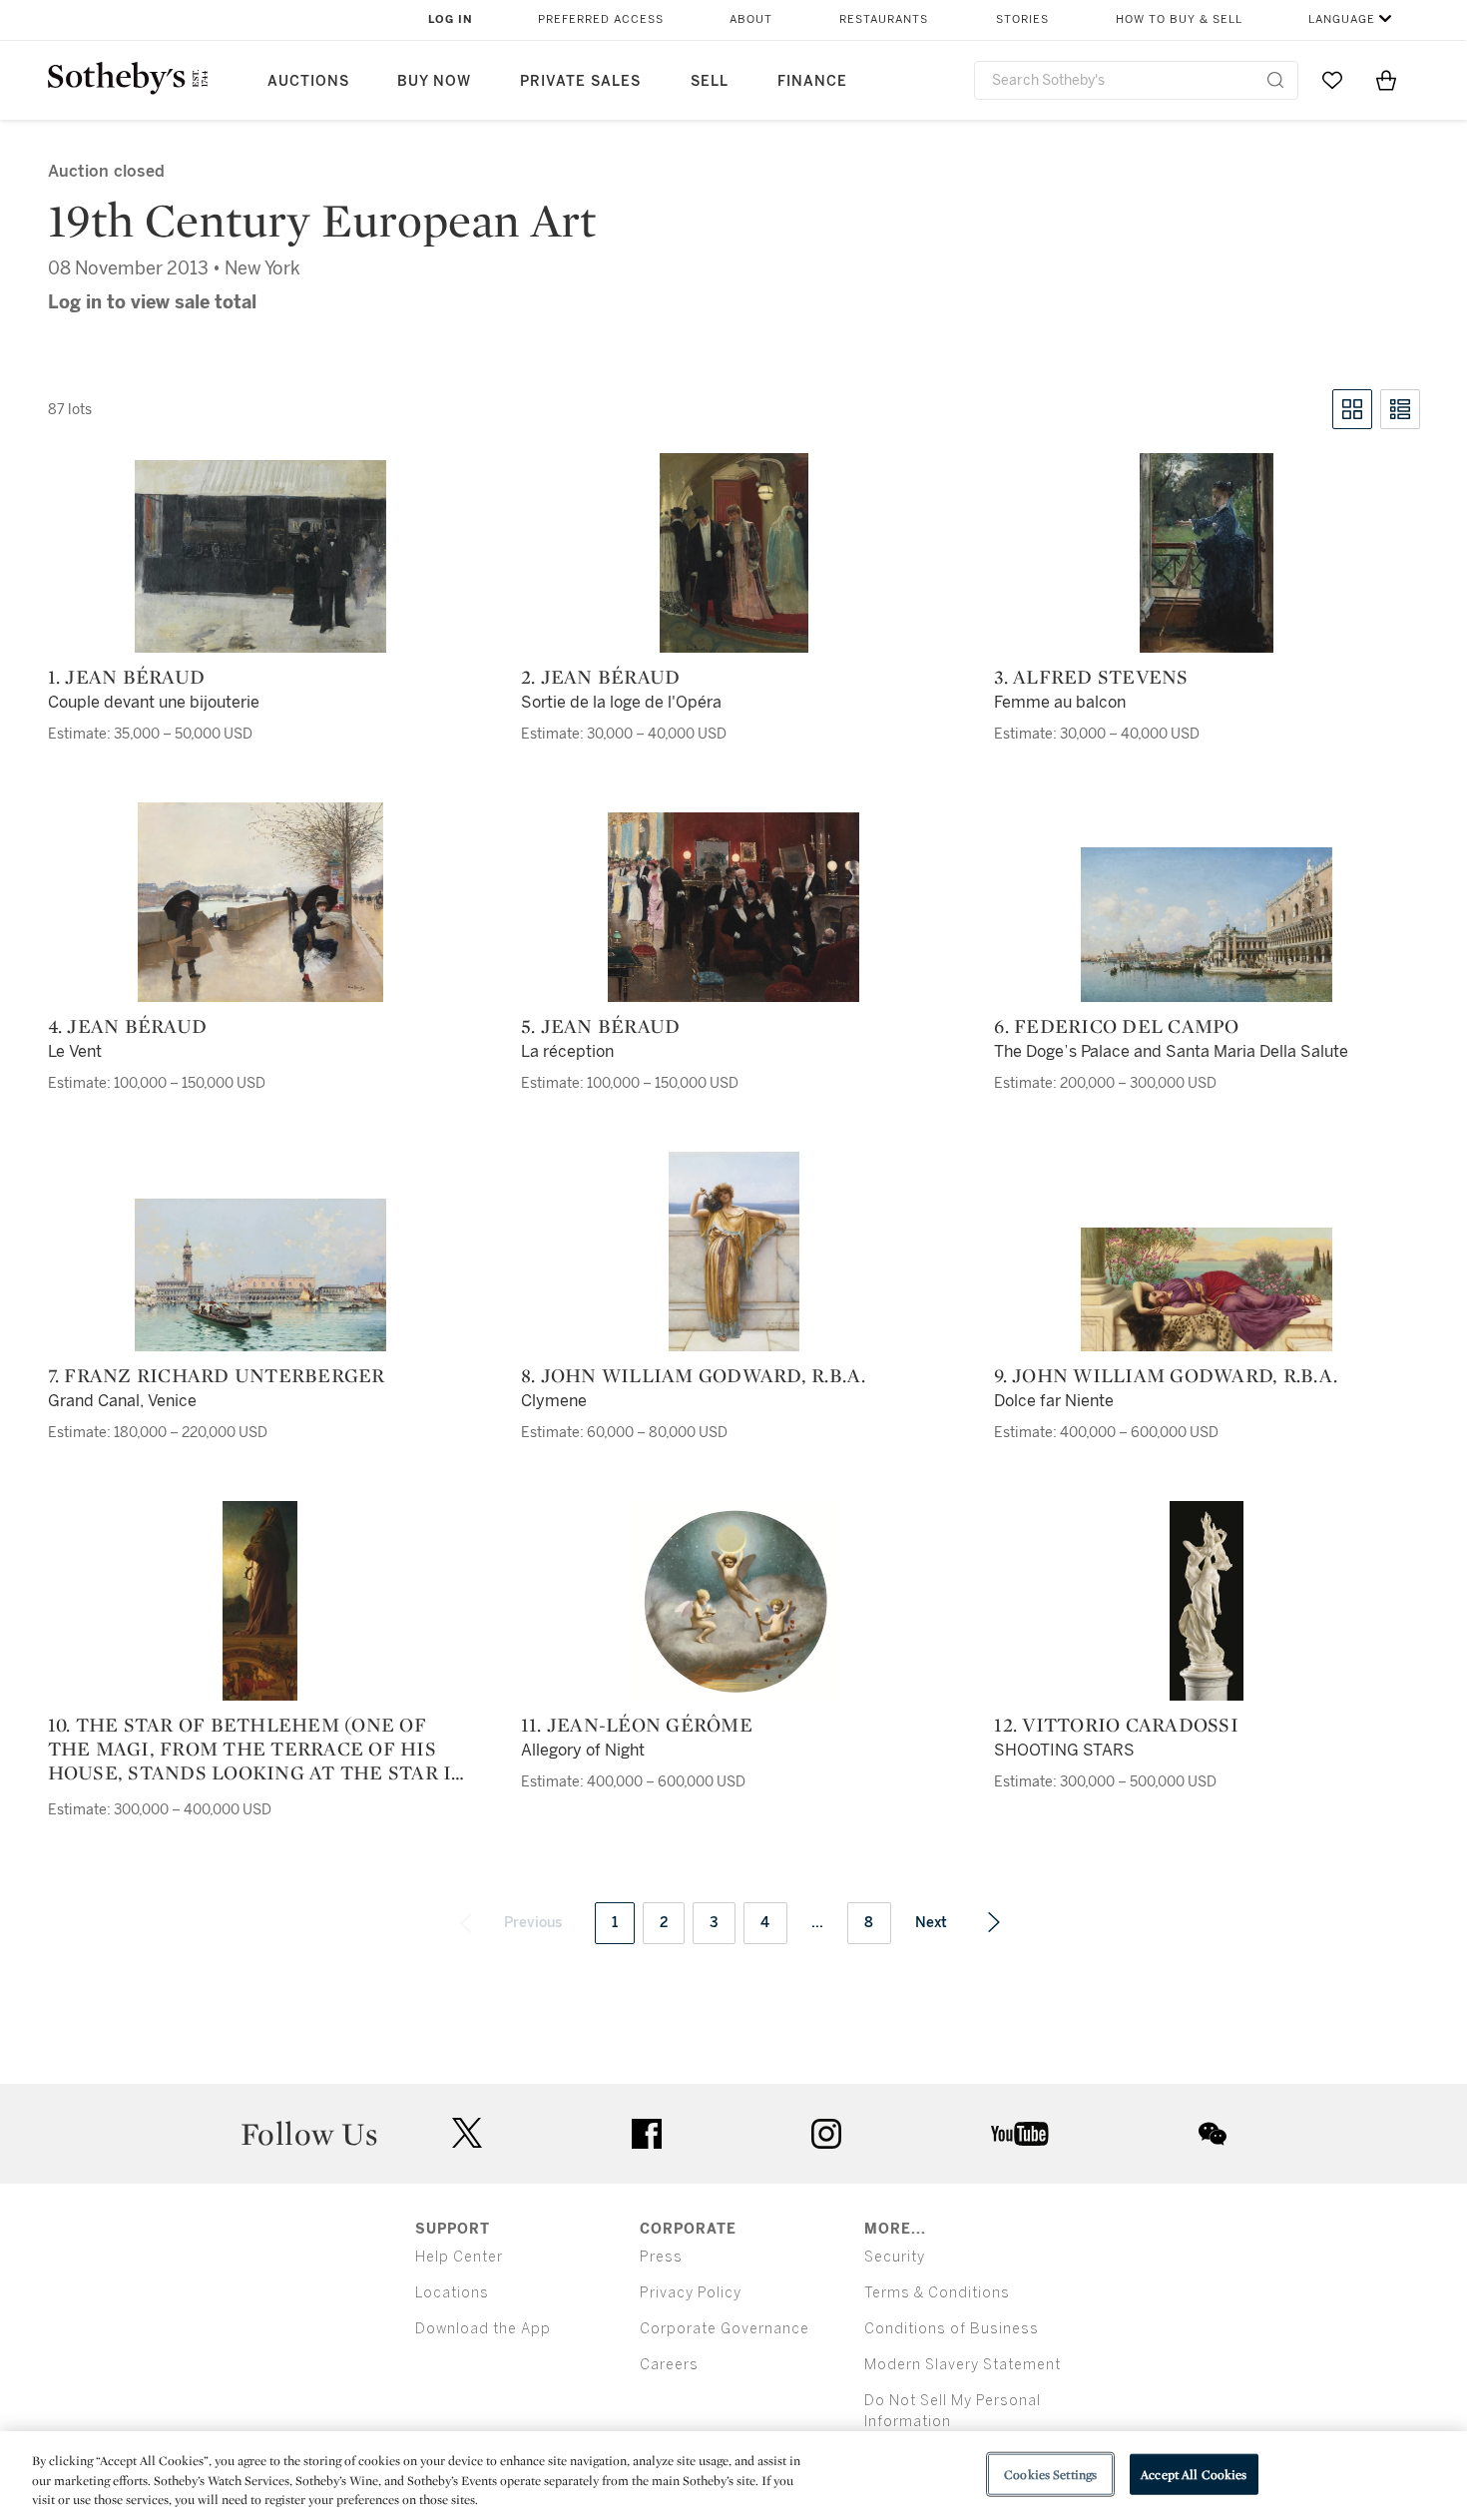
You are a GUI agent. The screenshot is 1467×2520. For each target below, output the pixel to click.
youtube (1020, 2134)
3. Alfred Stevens (1091, 677)
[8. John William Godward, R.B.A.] (734, 1252)
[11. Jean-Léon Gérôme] (733, 1601)
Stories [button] (1022, 19)
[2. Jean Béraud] (734, 553)
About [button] (751, 19)
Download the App (483, 2329)
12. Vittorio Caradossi (1116, 1725)
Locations (452, 2293)
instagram (826, 2134)
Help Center (459, 2257)
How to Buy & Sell (1179, 19)
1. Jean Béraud (127, 677)
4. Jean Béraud (128, 1026)
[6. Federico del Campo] (1207, 925)
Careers (669, 2365)
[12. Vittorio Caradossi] (1207, 1601)
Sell (710, 81)
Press (661, 2257)
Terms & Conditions (937, 2293)
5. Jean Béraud (601, 1026)
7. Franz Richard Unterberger (217, 1375)
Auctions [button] (308, 81)
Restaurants (884, 19)
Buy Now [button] (434, 81)
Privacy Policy (691, 2293)
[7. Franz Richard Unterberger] (260, 1275)
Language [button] (1342, 19)
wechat (1213, 2134)
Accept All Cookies (1194, 2474)
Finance (812, 81)
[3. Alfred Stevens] (1207, 553)
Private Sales (580, 81)
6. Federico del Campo (1116, 1026)
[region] (733, 2476)
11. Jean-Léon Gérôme (637, 1725)
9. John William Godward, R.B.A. (1166, 1375)
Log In (451, 19)
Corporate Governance (725, 2329)
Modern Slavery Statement (963, 2365)
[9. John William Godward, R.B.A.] (1207, 1289)
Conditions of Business (952, 2329)
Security (895, 2257)
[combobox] (1136, 80)
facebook (647, 2134)
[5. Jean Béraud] (733, 907)
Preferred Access (601, 19)
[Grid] (1352, 409)
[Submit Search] (1275, 80)
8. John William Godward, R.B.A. (694, 1375)
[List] (1400, 409)
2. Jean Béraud (601, 677)
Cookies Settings (1050, 2474)
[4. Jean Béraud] (260, 902)
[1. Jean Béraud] (260, 556)
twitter (467, 2133)
